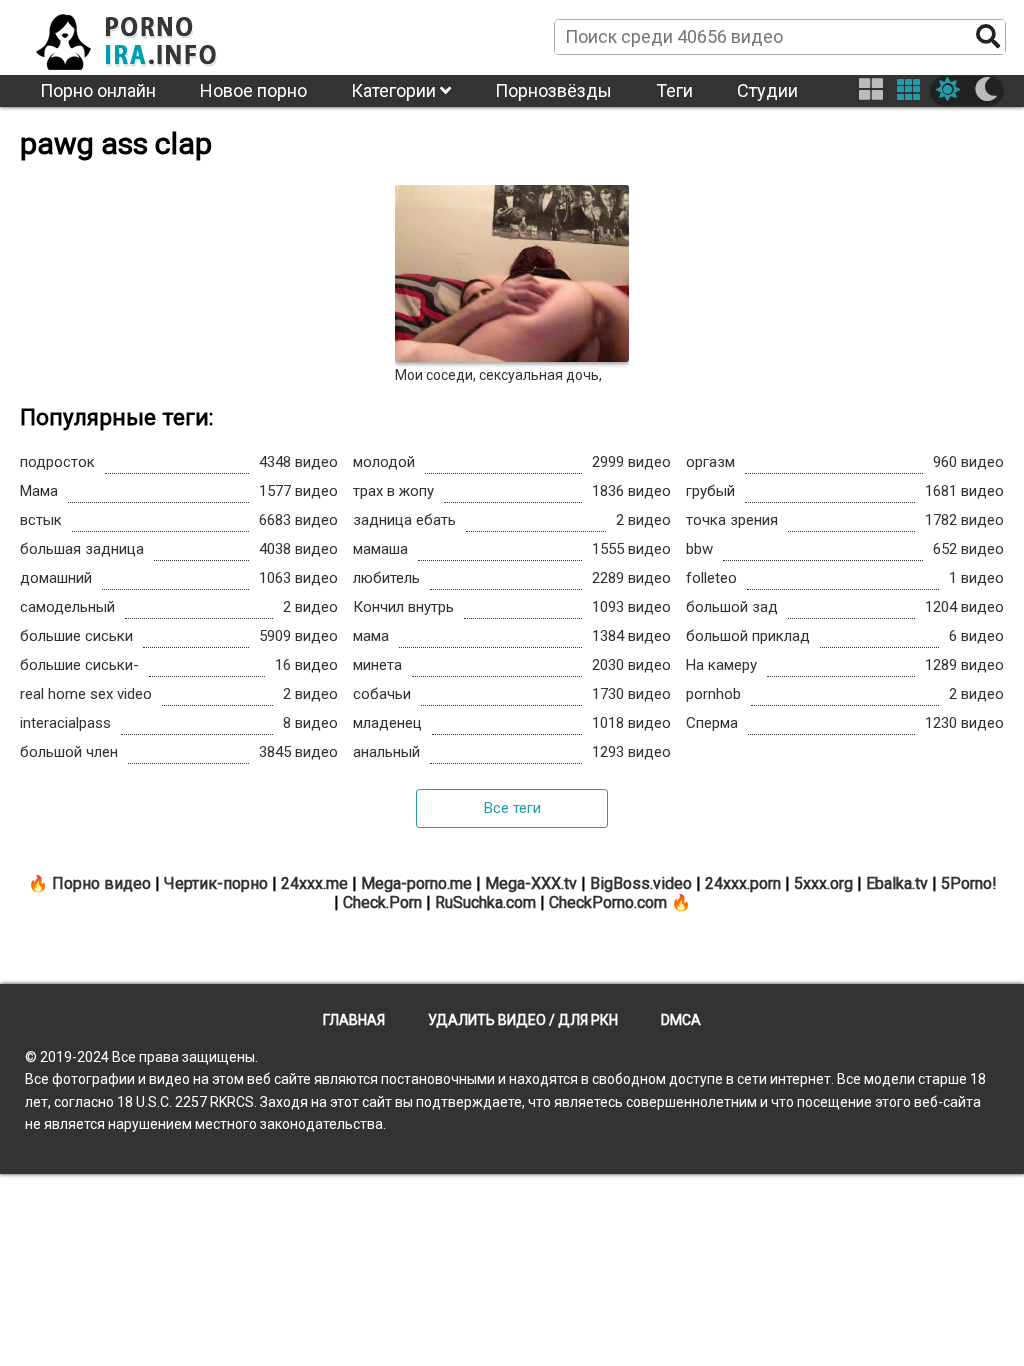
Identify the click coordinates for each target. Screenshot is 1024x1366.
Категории (395, 90)
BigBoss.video (641, 883)
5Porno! (969, 883)
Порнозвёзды (553, 90)
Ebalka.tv (897, 883)
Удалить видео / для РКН (523, 1020)
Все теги (512, 808)
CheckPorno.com (608, 902)
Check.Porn (382, 902)
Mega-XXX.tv (531, 883)
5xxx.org (823, 883)
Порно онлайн (98, 90)
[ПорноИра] (145, 36)
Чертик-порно (216, 883)
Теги (674, 90)
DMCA (681, 1020)
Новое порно (253, 90)
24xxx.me (314, 883)
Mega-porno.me (416, 883)
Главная (354, 1020)
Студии (767, 90)
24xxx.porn (743, 883)
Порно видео (101, 883)
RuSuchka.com (485, 902)
